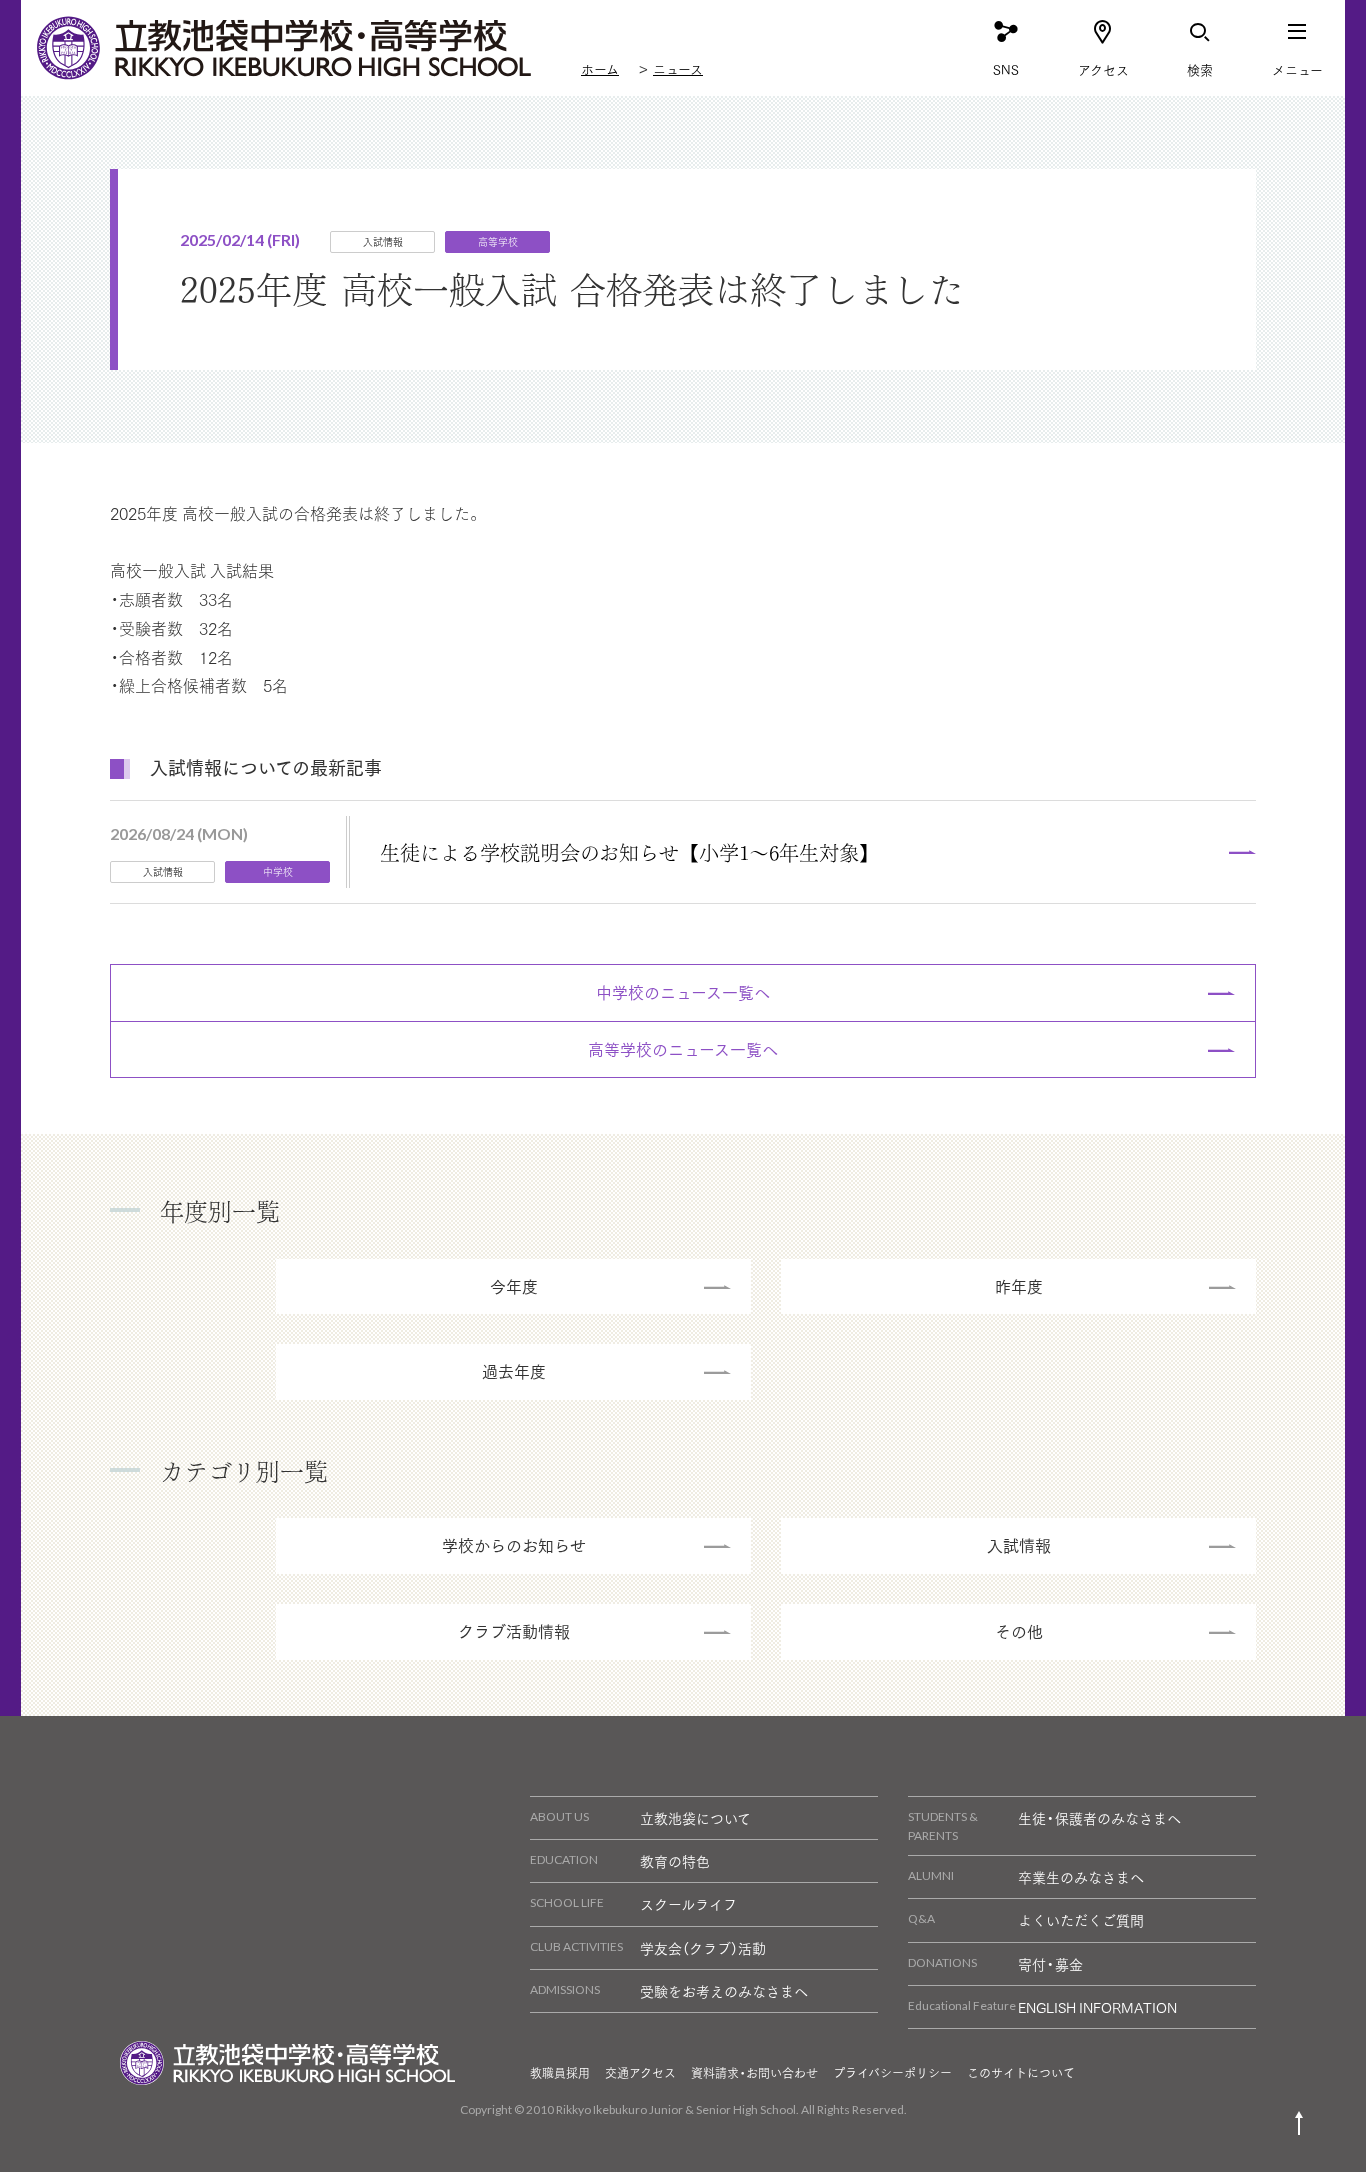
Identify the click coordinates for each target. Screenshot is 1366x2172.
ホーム (600, 68)
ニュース (678, 68)
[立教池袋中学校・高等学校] (286, 48)
